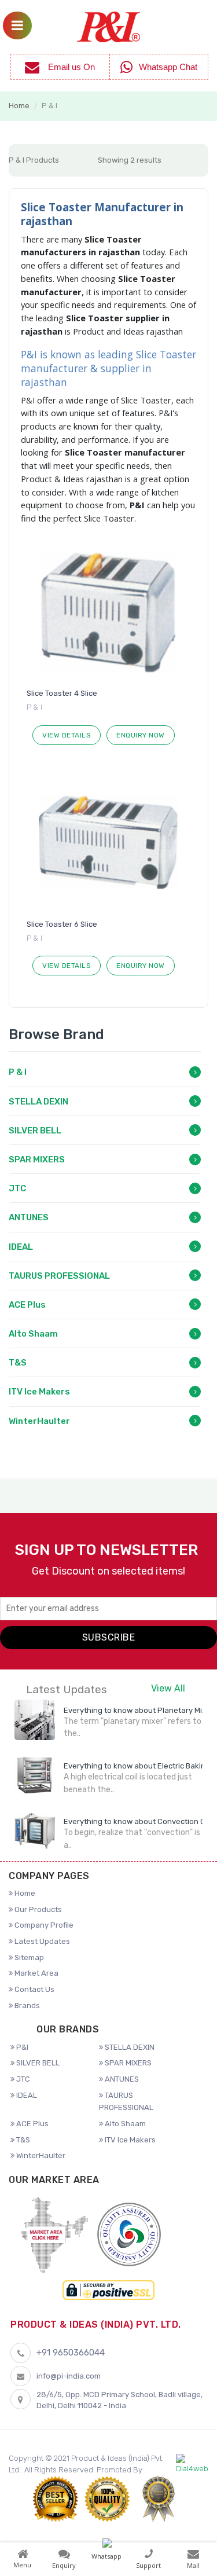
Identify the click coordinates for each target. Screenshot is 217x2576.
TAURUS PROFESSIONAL (59, 1276)
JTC (17, 1188)
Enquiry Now (141, 735)
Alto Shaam (33, 1334)
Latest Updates (41, 1941)
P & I (18, 1072)
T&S (18, 1363)
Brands (26, 2006)
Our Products (37, 1909)
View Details (67, 735)
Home (19, 106)
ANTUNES (29, 1217)
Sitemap (28, 1957)
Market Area (36, 1973)
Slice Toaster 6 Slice (62, 924)
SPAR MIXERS (37, 1159)
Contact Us (34, 1989)
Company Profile (43, 1925)
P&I (21, 2047)
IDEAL (21, 1247)
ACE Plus (27, 1305)
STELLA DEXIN (38, 1102)
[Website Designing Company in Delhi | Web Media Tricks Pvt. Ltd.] (192, 2464)
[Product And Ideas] (109, 26)
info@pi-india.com (69, 2376)
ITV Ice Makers (39, 1392)
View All (168, 1688)
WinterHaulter (39, 1421)
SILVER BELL (35, 1131)
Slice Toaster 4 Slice (62, 693)
